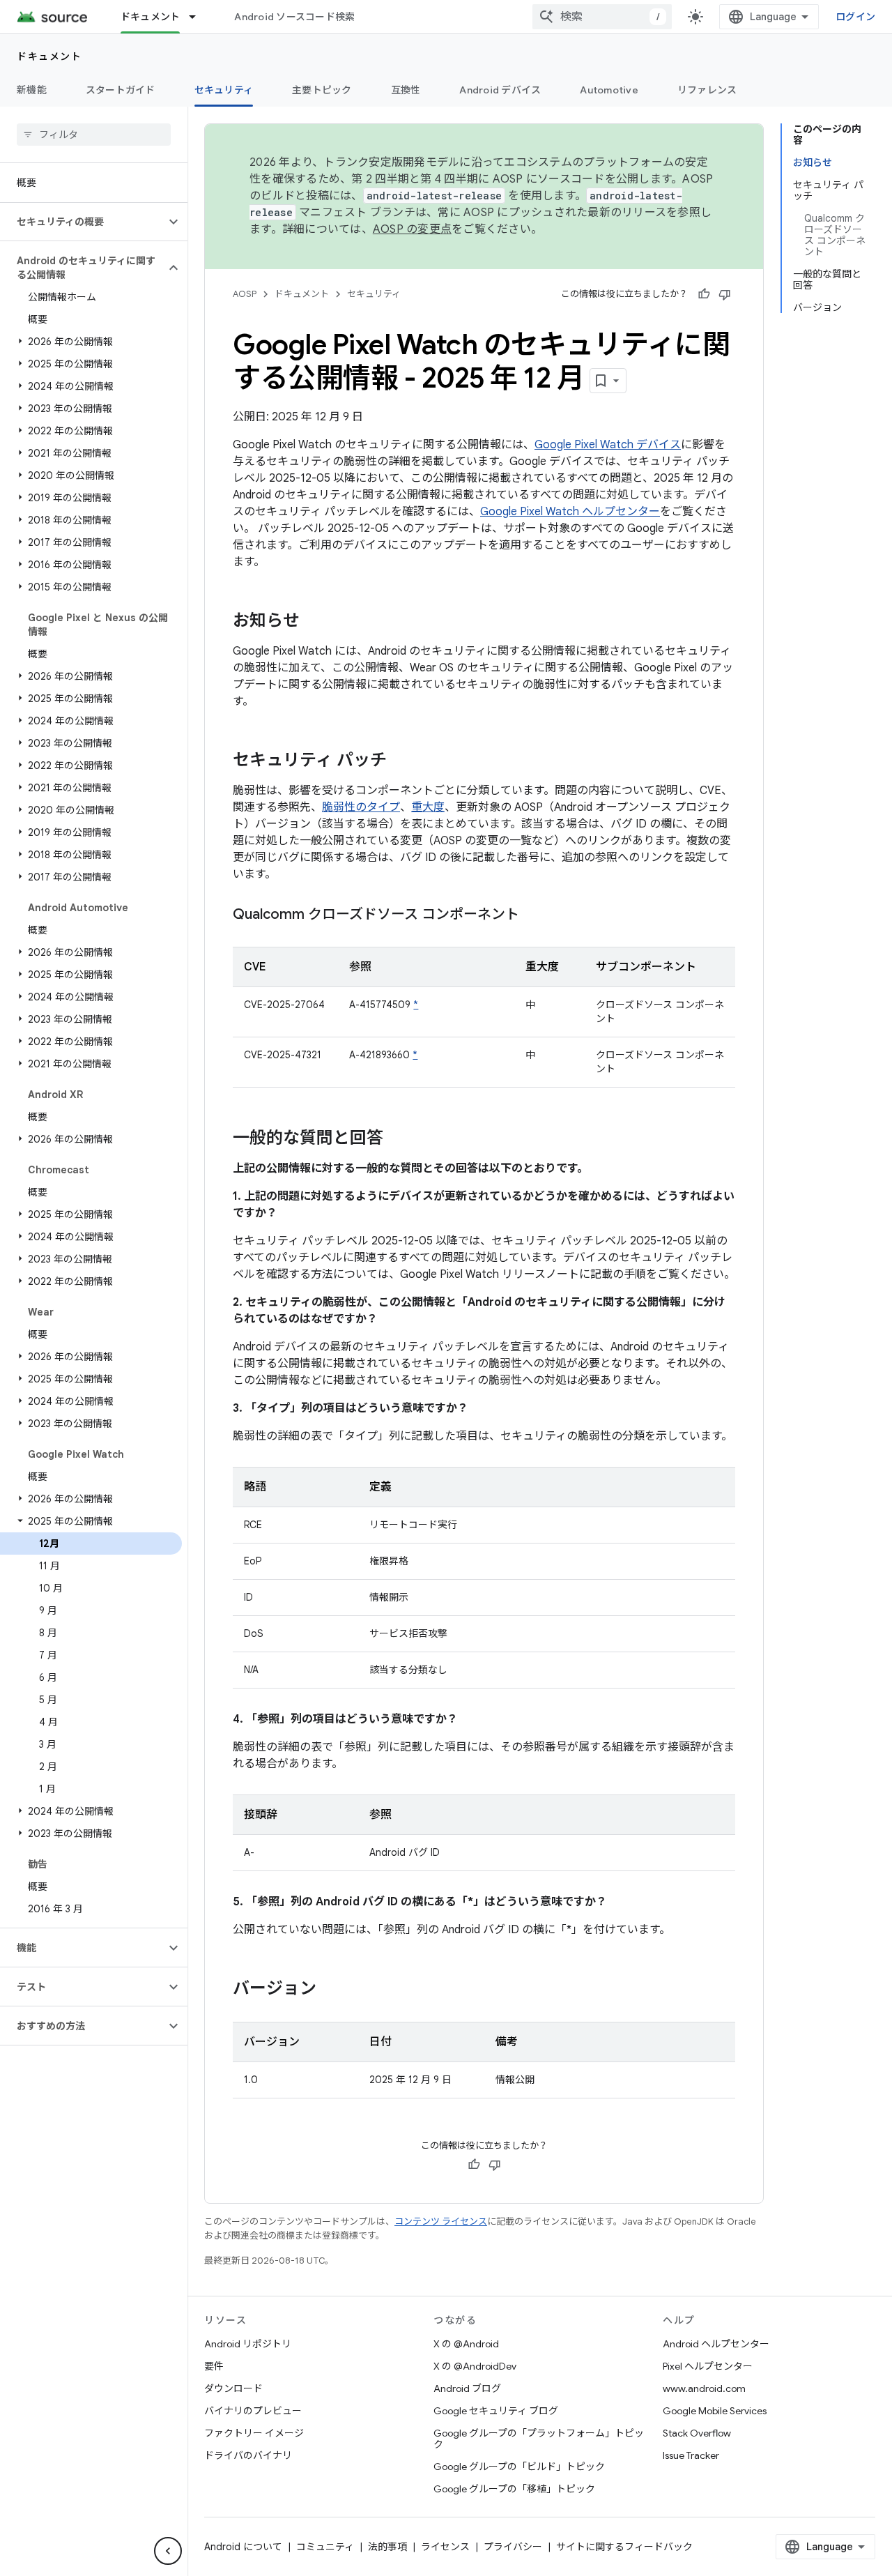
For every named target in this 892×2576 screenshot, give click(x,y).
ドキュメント (151, 17)
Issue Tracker (691, 2455)
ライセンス (445, 2547)
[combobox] (602, 17)
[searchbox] (94, 135)
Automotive (609, 90)
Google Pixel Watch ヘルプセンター (570, 512)
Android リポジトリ (248, 2344)
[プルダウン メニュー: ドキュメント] (199, 17)
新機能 (32, 90)
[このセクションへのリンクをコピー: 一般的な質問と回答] (397, 1139)
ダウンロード (233, 2388)
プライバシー (513, 2547)
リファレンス (707, 90)
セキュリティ (224, 90)
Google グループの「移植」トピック (514, 2489)
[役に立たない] (725, 294)
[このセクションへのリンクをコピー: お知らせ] (314, 622)
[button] (83, 222)
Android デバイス (500, 90)
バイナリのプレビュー (253, 2411)
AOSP (245, 294)
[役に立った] (704, 294)
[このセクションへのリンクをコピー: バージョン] (330, 1990)
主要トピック (322, 90)
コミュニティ (325, 2547)
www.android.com (704, 2388)
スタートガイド (121, 90)
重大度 (428, 807)
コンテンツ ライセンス (441, 2221)
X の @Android (466, 2344)
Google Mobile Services (715, 2411)
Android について (243, 2547)
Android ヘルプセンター (716, 2344)
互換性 (406, 90)
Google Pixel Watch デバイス (608, 445)
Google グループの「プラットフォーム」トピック (539, 2439)
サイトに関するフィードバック (624, 2547)
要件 (214, 2366)
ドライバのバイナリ (248, 2455)
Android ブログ (467, 2388)
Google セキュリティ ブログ (496, 2411)
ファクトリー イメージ (254, 2433)
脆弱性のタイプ (361, 807)
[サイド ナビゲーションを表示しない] (168, 2551)
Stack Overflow (697, 2433)
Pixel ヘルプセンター (708, 2366)
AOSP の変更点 (412, 229)
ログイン (855, 17)
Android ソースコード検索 (294, 17)
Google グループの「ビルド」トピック (519, 2467)
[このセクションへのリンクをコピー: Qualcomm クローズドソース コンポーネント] (533, 915)
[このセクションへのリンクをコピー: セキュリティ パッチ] (401, 761)
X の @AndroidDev (475, 2366)
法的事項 (387, 2547)
